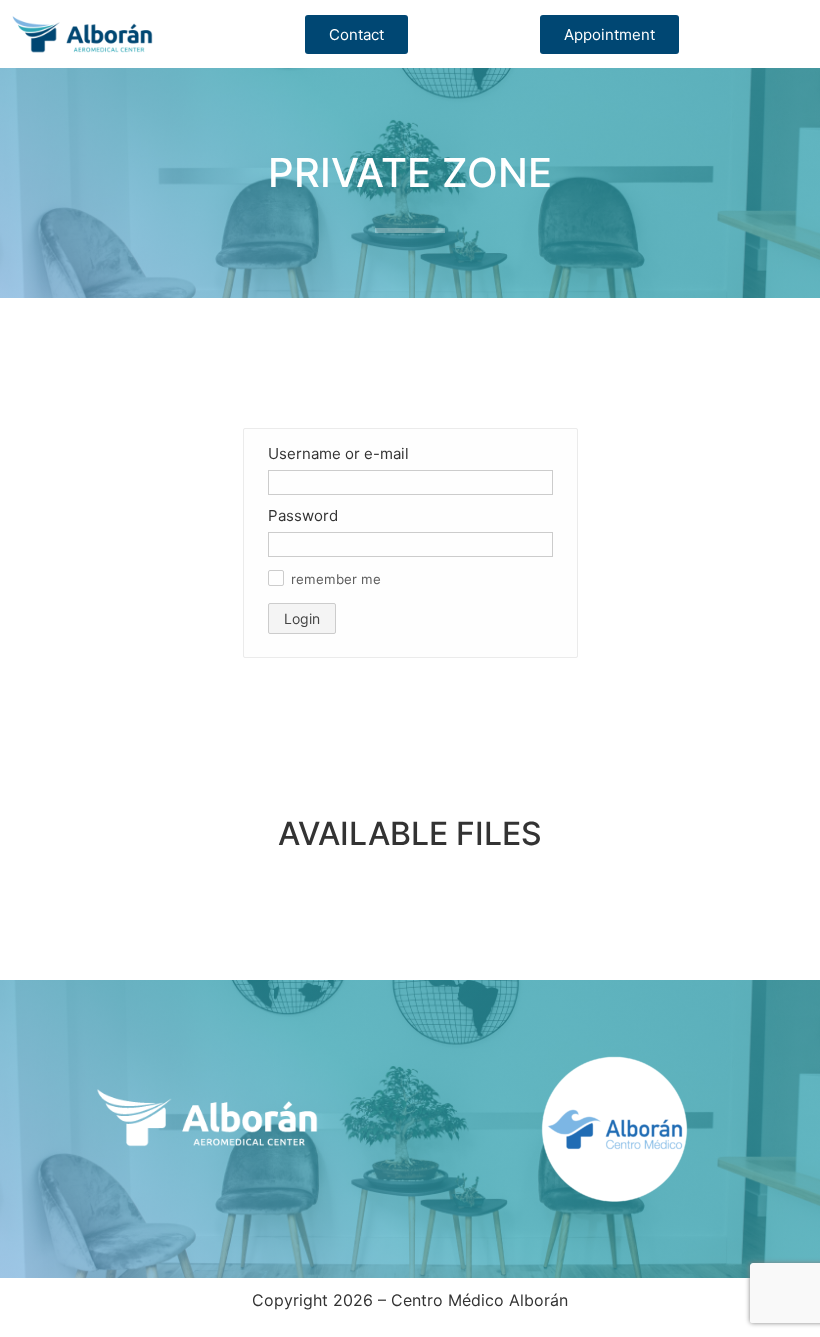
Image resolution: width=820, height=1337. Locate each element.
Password (303, 515)
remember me (336, 579)
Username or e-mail (338, 453)
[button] (276, 578)
